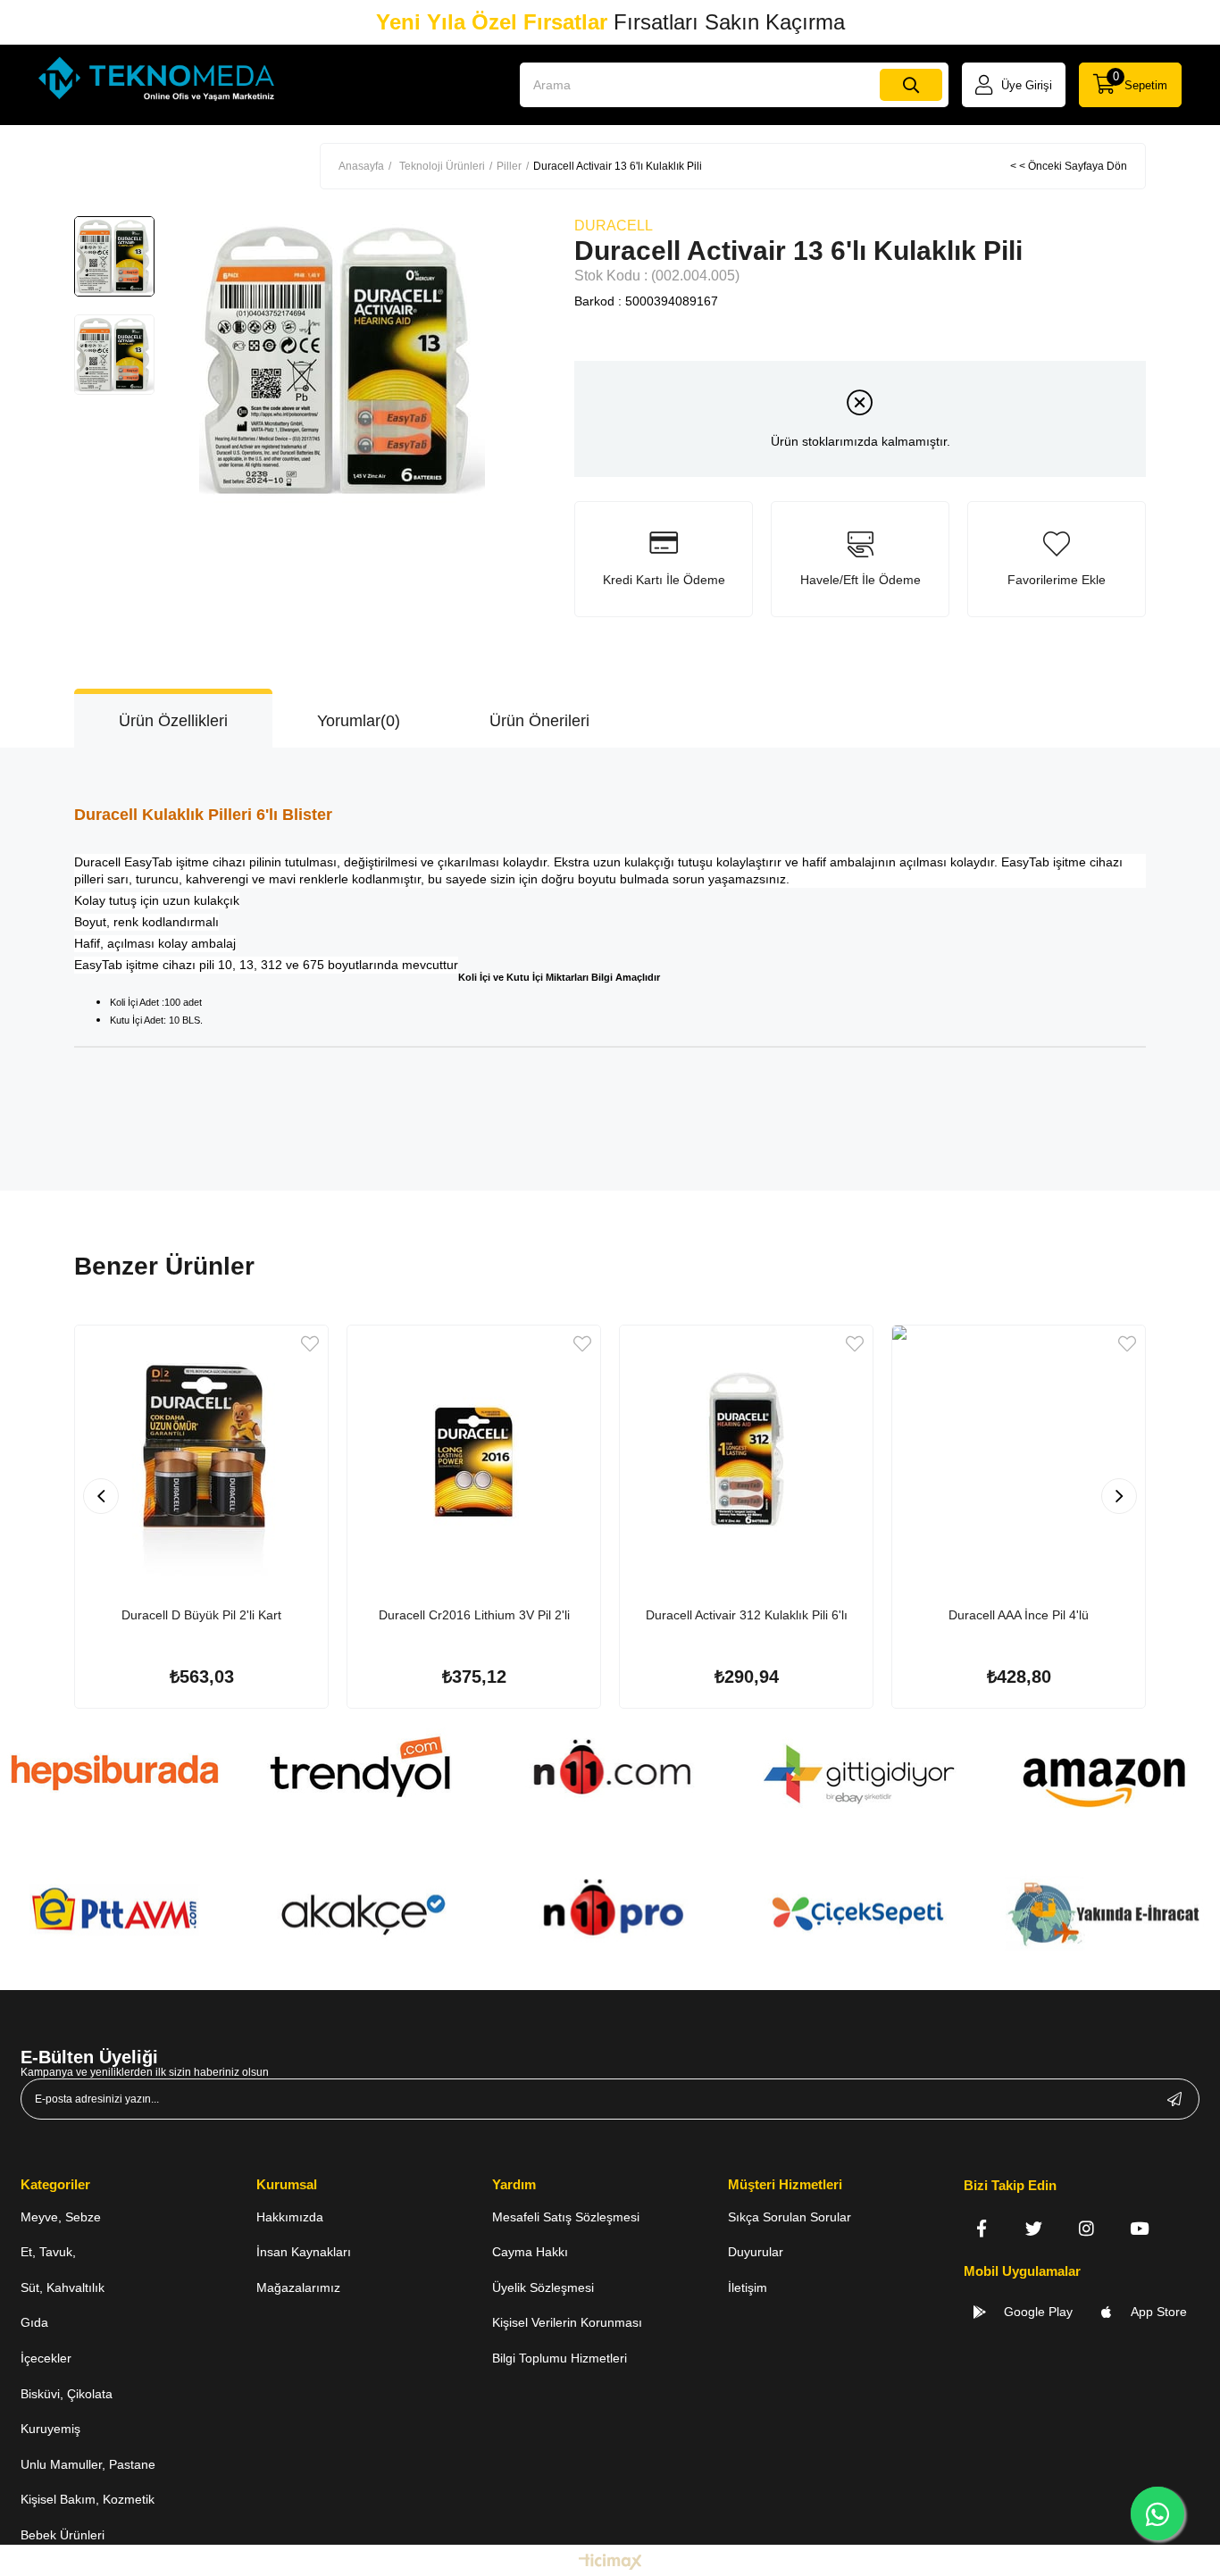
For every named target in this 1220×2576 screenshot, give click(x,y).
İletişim (748, 2287)
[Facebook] (981, 2228)
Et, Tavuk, (48, 2252)
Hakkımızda (290, 2217)
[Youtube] (1139, 2228)
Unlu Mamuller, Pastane (88, 2464)
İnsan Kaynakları (304, 2252)
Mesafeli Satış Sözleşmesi (566, 2217)
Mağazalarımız (298, 2287)
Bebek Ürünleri (63, 2535)
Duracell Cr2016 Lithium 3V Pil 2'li (474, 1615)
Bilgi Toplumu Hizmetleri (560, 2358)
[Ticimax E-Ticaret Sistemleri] (610, 2563)
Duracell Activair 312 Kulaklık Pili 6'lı (747, 1615)
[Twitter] (1034, 2228)
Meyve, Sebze (61, 2217)
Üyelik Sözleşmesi (543, 2287)
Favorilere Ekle (310, 1344)
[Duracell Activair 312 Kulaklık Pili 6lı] (746, 1452)
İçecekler (46, 2358)
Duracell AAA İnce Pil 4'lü (1019, 1615)
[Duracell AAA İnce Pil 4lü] (1019, 1452)
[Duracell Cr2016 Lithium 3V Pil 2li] (474, 1452)
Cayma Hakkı (530, 2252)
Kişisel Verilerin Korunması (567, 2322)
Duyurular (756, 2252)
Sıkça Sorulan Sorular (790, 2217)
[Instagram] (1086, 2228)
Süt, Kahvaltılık (63, 2287)
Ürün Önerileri (539, 721)
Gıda (34, 2322)
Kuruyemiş (50, 2429)
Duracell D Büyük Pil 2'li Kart (201, 1615)
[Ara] (911, 85)
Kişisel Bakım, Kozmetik (88, 2499)
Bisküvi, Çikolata (67, 2394)
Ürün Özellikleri (173, 721)
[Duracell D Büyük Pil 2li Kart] (201, 1452)
